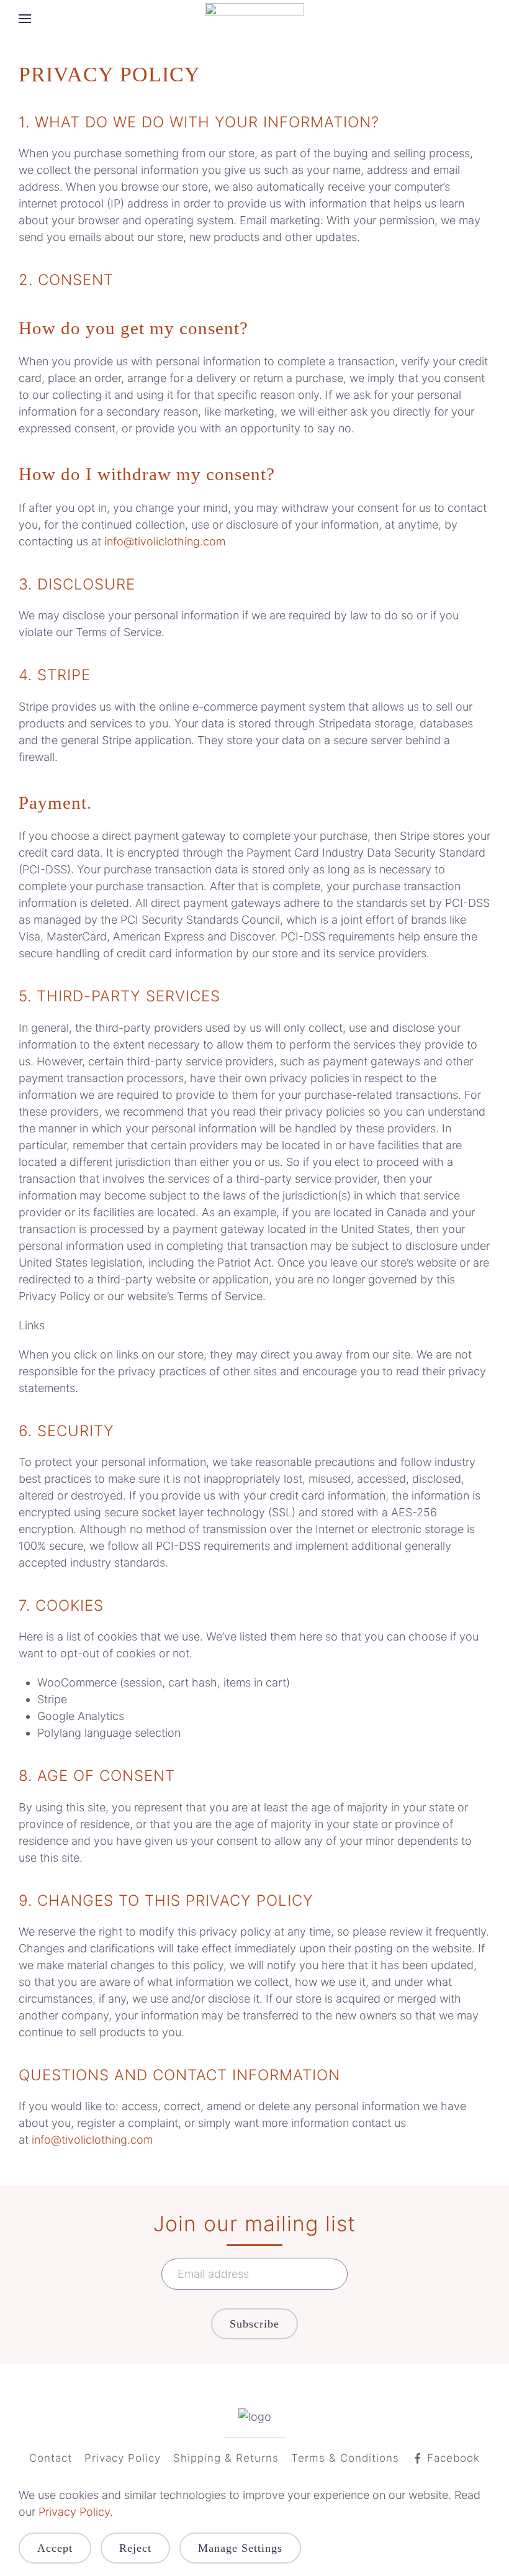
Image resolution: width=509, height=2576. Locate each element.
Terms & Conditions (345, 2458)
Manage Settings (240, 2548)
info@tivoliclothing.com (165, 541)
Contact (51, 2458)
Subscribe (254, 2324)
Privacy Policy (123, 2458)
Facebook (453, 2458)
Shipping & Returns (226, 2458)
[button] (25, 19)
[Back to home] (254, 19)
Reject (135, 2548)
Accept (55, 2548)
